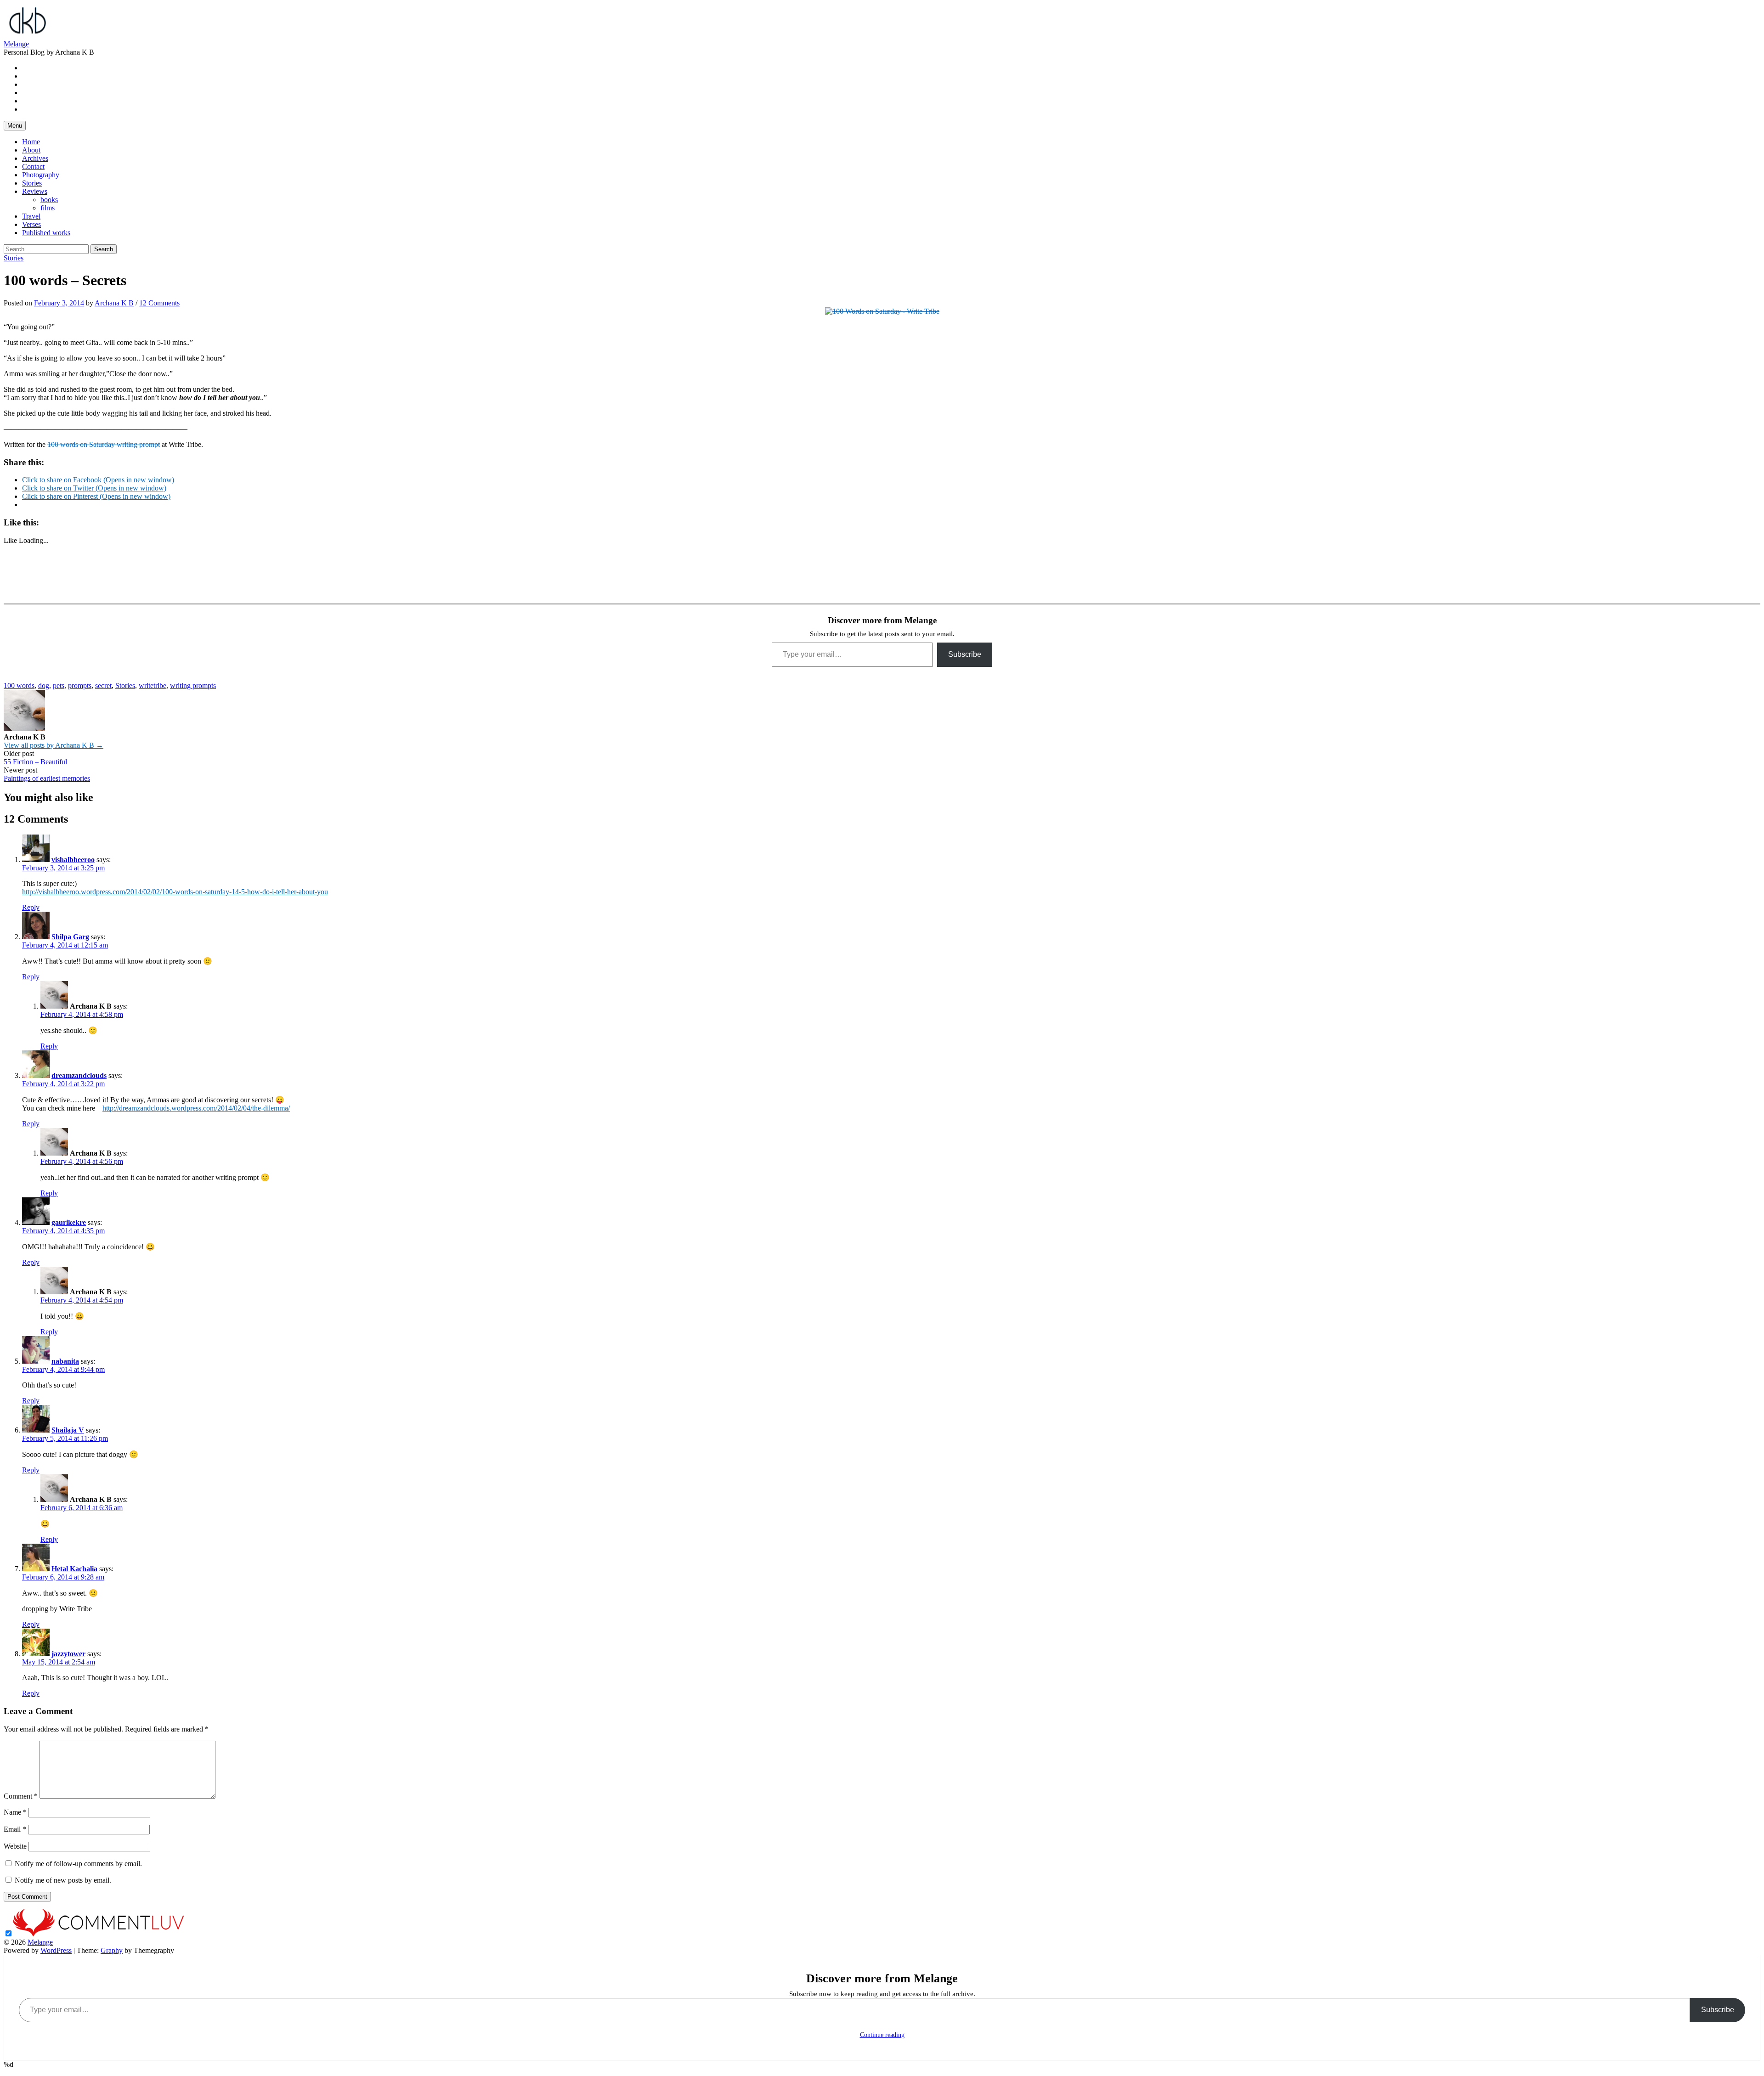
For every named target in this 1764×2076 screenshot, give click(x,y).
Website (15, 1846)
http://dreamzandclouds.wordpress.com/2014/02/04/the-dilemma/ (196, 1108)
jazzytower (68, 1654)
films (48, 208)
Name (15, 1812)
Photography (41, 175)
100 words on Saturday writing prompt (104, 444)
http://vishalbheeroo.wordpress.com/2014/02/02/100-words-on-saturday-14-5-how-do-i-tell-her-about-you (175, 892)
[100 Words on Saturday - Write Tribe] (882, 311)
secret (103, 685)
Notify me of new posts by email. (63, 1880)
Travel (31, 216)
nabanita (65, 1361)
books (49, 200)
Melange (16, 44)
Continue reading (882, 2035)
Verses (31, 224)
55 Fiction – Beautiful (35, 762)
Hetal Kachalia (74, 1569)
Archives (35, 158)
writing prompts (193, 685)
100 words (19, 685)
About (31, 150)
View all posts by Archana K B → (54, 745)
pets (59, 685)
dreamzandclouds (79, 1075)
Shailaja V (68, 1430)
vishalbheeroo (73, 860)
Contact (33, 166)
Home (31, 142)
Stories (32, 183)
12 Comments (159, 303)
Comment (21, 1796)
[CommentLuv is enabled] (98, 1934)
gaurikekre (69, 1222)
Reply (31, 907)
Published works (46, 233)
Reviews (35, 191)
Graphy (112, 1950)
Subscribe (965, 654)
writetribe (153, 685)
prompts (80, 685)
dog (44, 685)
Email (15, 1829)
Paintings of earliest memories (47, 778)
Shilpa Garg (70, 937)
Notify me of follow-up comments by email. (78, 1864)
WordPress (56, 1950)
